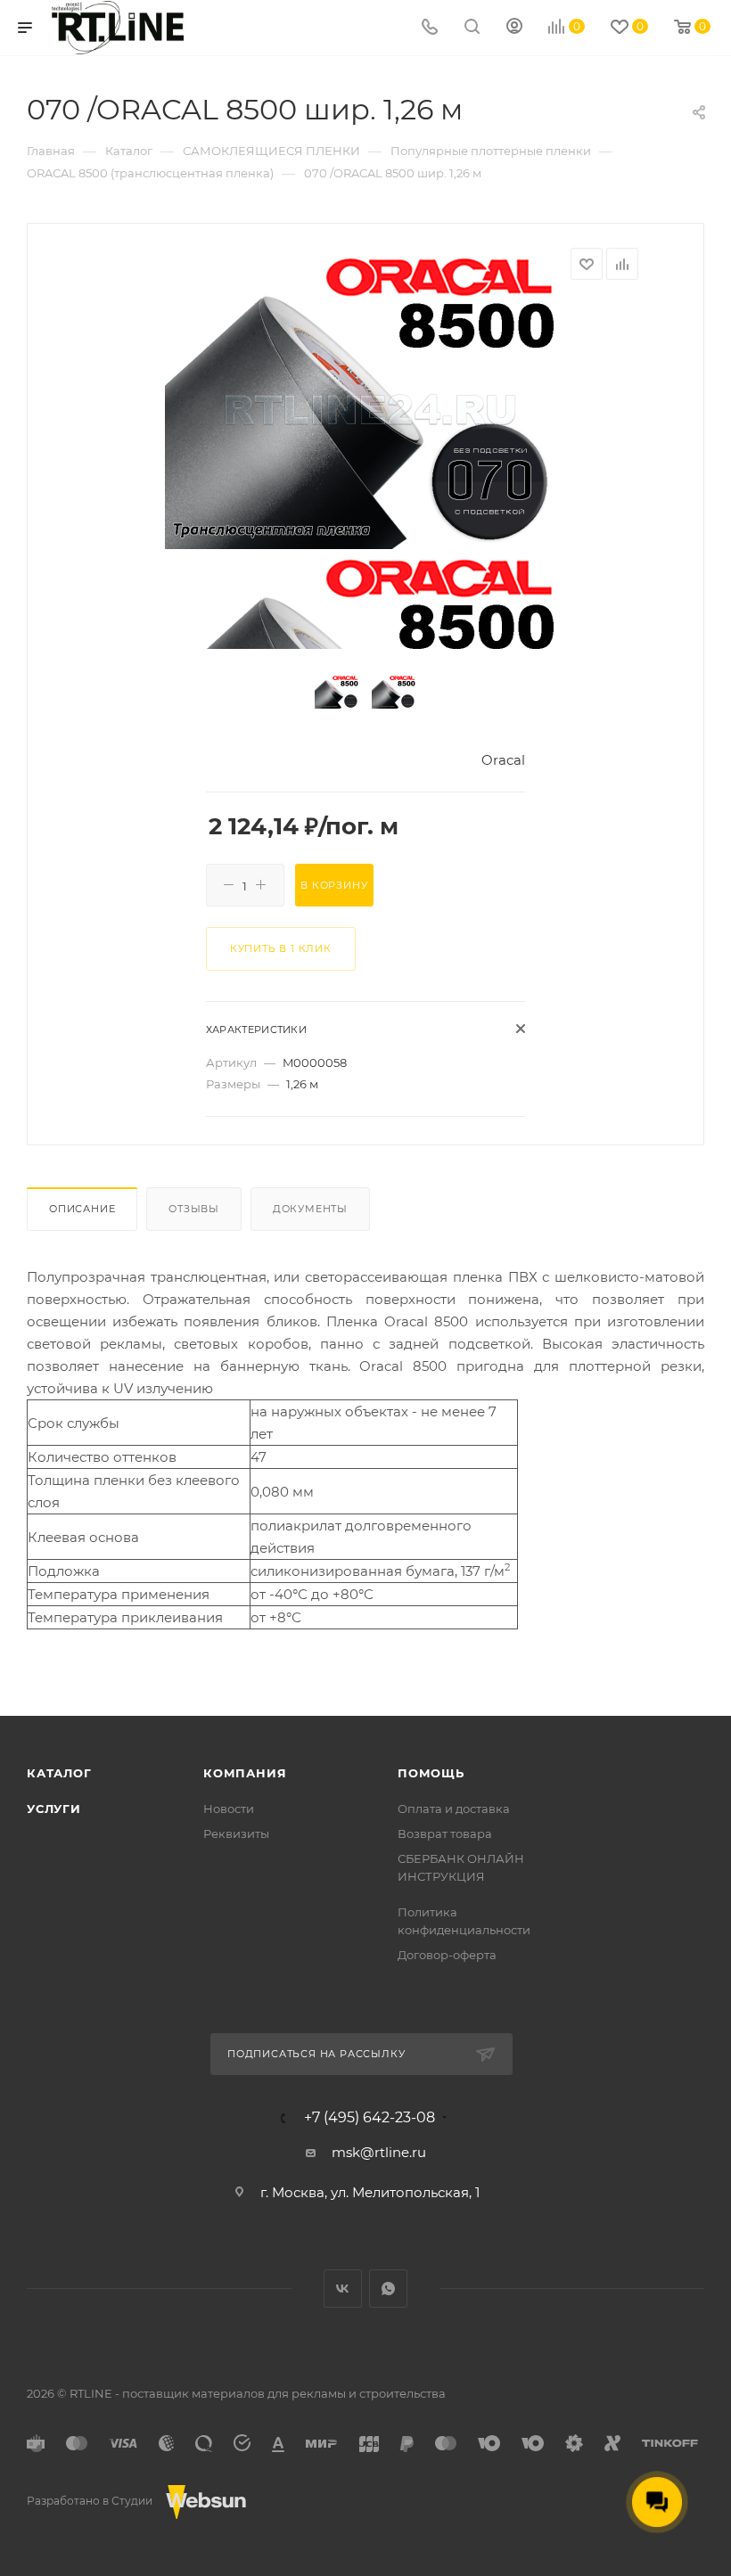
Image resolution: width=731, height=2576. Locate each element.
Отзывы (194, 1209)
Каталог (59, 1773)
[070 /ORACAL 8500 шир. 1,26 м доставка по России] (365, 398)
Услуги (54, 1809)
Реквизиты (236, 1834)
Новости (229, 1809)
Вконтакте (343, 2289)
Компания (245, 1773)
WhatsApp (388, 2289)
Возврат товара (445, 1834)
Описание (82, 1209)
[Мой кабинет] (514, 28)
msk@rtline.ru (379, 2152)
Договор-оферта (447, 1955)
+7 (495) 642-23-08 (370, 2118)
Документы (310, 1209)
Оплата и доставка (454, 1809)
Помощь (431, 1773)
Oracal (503, 760)
